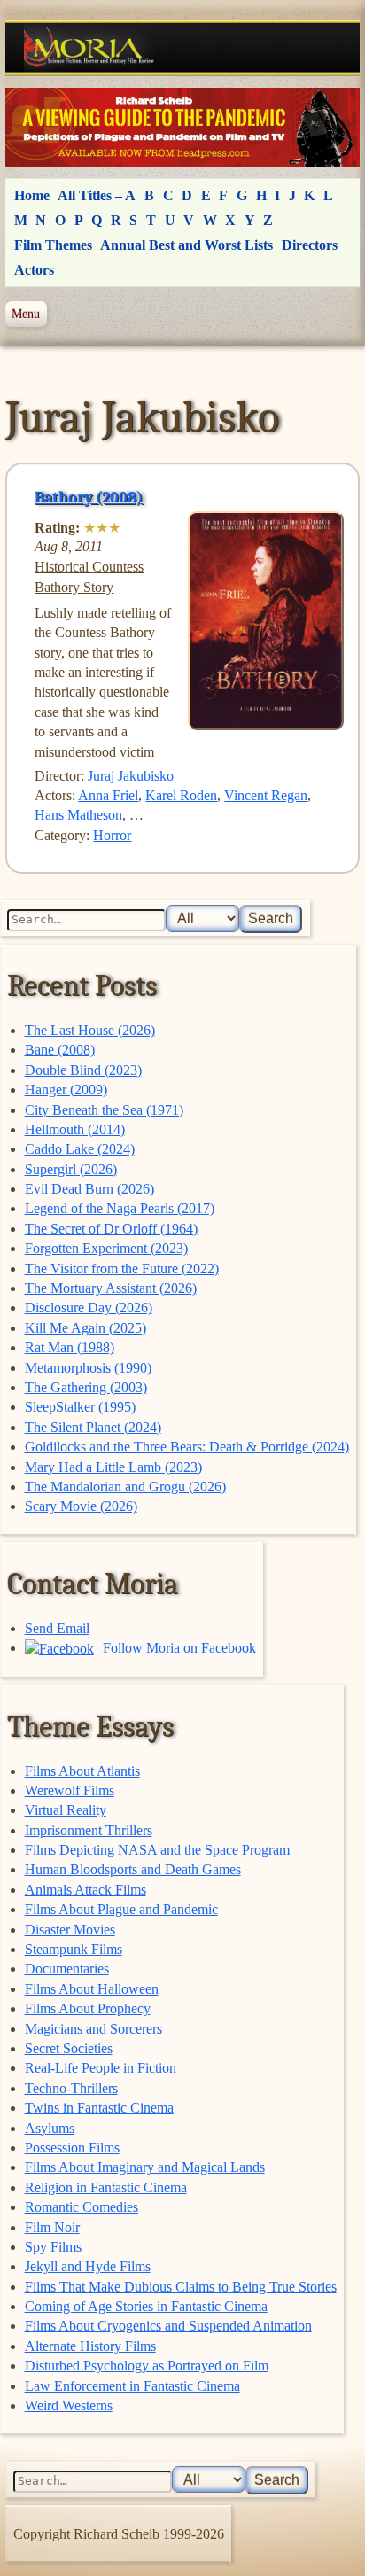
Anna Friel (108, 795)
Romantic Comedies (82, 2207)
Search (271, 918)
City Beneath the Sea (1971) (104, 1110)
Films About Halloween (92, 1989)
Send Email (57, 1628)
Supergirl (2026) (71, 1169)
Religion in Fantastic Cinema (106, 2187)
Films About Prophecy (88, 2008)
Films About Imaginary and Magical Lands (145, 2167)
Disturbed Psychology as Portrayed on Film (147, 2366)
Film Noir (52, 2227)
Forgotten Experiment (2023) (106, 1248)
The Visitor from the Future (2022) (122, 1269)
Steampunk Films (74, 1949)
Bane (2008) (60, 1050)
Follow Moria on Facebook (178, 1648)
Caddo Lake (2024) (80, 1149)
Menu (26, 314)
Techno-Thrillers (71, 2088)
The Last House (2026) (90, 1030)
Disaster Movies (70, 1930)
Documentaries (67, 1969)
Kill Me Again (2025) (85, 1328)
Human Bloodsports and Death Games (133, 1869)
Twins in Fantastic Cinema (99, 2108)
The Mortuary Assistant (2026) (111, 1288)
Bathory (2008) (89, 497)
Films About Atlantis (82, 1771)
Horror (112, 835)
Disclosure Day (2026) (89, 1307)
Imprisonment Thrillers (89, 1830)
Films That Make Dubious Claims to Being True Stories (181, 2287)
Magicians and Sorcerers (93, 2029)
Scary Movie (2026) (81, 1506)
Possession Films (72, 2148)
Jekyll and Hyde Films (88, 2266)
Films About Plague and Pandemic (121, 1909)
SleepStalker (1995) (80, 1407)
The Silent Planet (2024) (93, 1427)
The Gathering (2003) (86, 1387)
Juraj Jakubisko (131, 776)
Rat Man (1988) (70, 1347)
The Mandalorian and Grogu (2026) (125, 1486)
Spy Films (53, 2247)
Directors (310, 245)
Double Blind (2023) (83, 1070)
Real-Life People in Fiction (101, 2068)
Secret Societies (69, 2048)
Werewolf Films (70, 1790)
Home (32, 195)
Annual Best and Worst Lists (186, 245)
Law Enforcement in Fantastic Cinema (132, 2386)
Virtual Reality (66, 1810)
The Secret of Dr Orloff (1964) (111, 1229)
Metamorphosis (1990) (88, 1368)
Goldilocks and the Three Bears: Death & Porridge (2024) (187, 1447)
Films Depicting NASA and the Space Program (157, 1850)
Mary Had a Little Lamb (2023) (113, 1467)
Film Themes (53, 245)
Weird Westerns (69, 2405)
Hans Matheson (78, 815)
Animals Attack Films (85, 1890)
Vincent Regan (266, 795)
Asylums (50, 2128)
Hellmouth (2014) (75, 1129)
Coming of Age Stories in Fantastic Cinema (146, 2306)
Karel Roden (181, 795)
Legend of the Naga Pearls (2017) (120, 1208)
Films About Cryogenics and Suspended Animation (168, 2326)
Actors (34, 270)
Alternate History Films (90, 2346)
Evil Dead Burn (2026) (89, 1189)
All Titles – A (97, 195)
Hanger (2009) (66, 1090)
